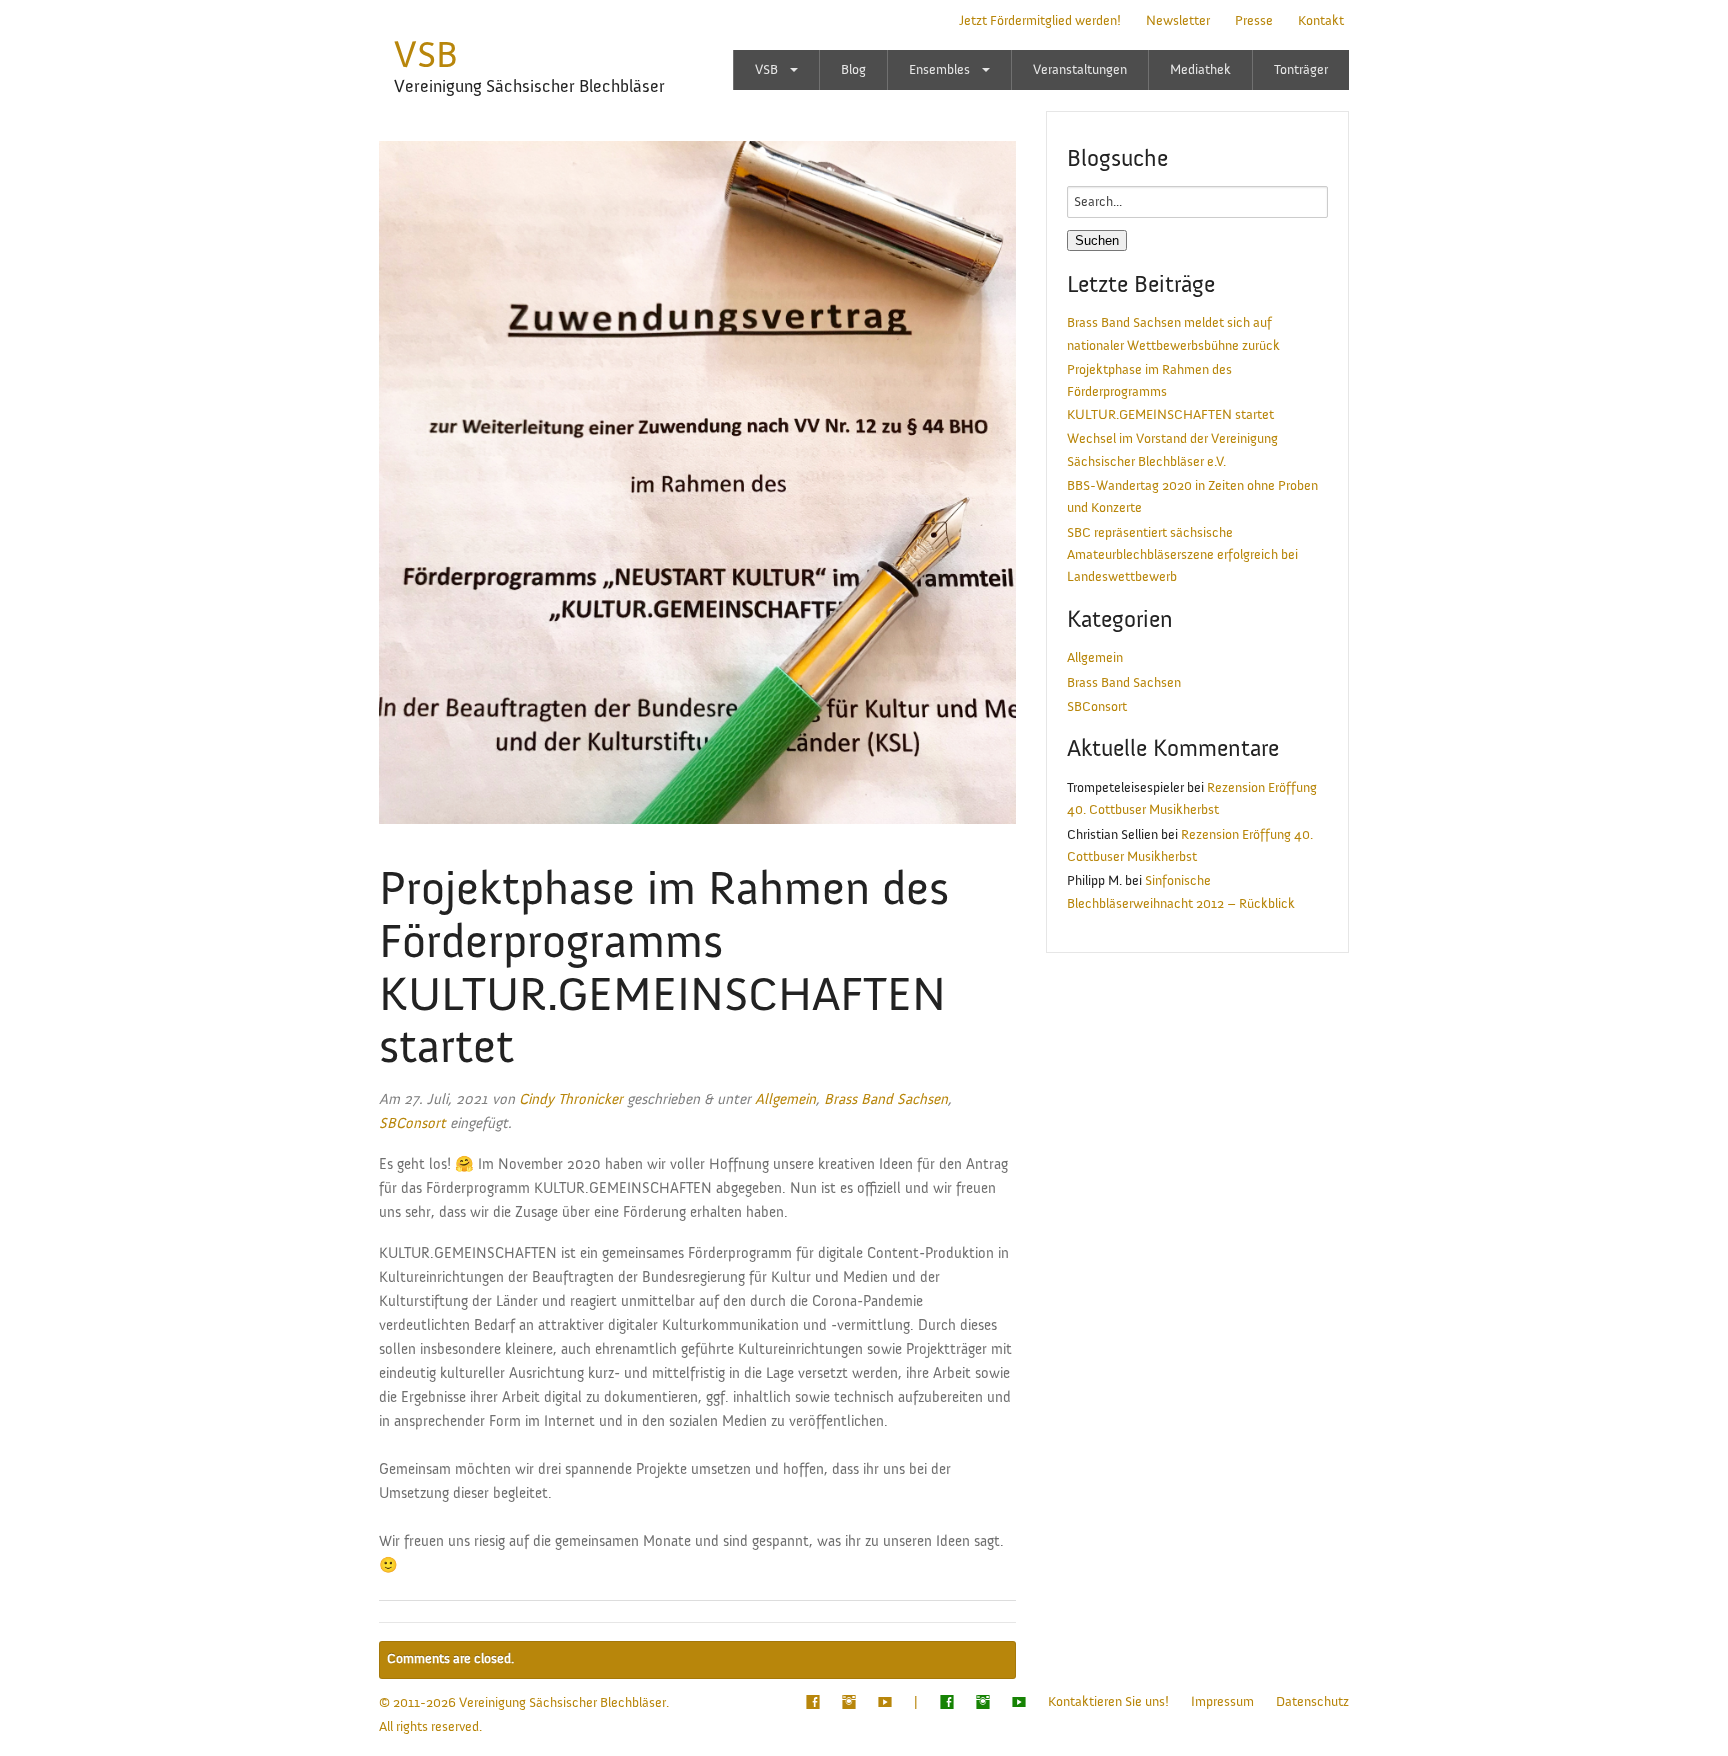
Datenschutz (1312, 1702)
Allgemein (785, 1099)
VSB (426, 55)
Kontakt (1321, 21)
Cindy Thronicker (571, 1099)
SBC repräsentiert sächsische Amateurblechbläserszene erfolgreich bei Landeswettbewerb (1182, 555)
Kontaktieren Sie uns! (1108, 1702)
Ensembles (939, 70)
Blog (853, 70)
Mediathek (1200, 70)
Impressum (1222, 1702)
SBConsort (412, 1123)
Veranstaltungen (1080, 70)
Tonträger (1301, 70)
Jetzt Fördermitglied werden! (1040, 21)
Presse (1254, 21)
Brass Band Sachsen (886, 1099)
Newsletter (1178, 21)
